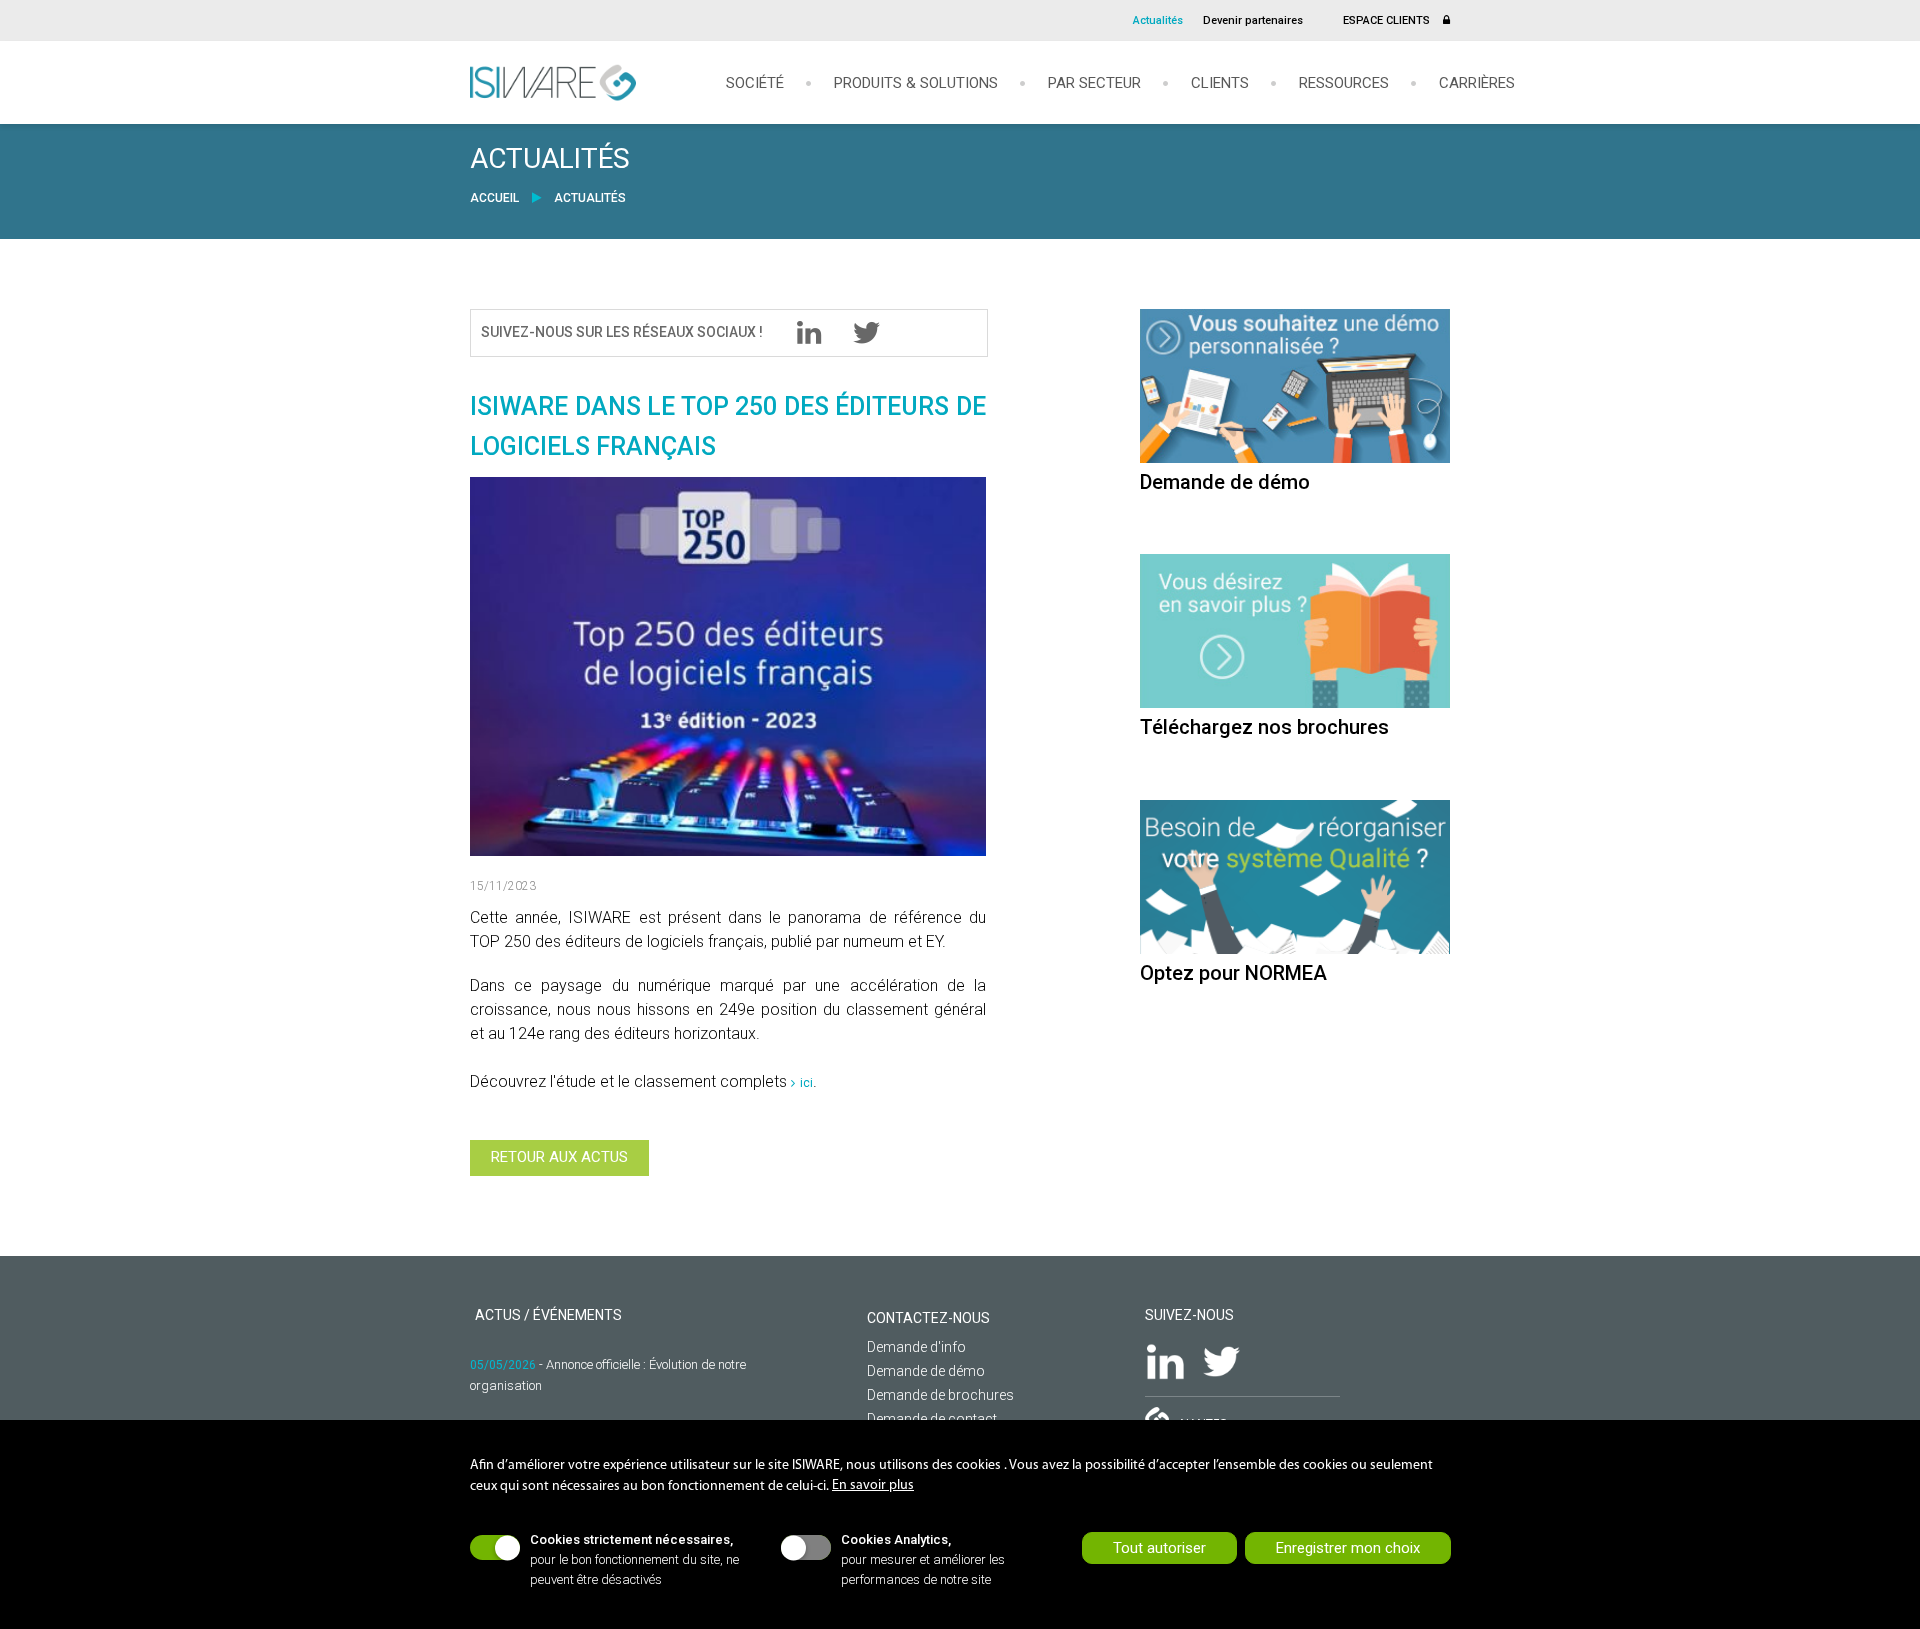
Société (755, 84)
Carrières (1477, 84)
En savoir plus (873, 1485)
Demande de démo (1225, 482)
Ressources (1344, 84)
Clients (1220, 84)
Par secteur (1094, 84)
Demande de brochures (940, 1395)
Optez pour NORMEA (1233, 973)
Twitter (1221, 1361)
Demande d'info (916, 1347)
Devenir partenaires (1253, 20)
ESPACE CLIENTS (1388, 20)
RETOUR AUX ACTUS (559, 1157)
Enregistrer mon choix (1348, 1548)
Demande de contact (932, 1419)
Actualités (1158, 20)
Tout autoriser (1159, 1548)
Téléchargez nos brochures (1264, 727)
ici (806, 1083)
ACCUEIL (496, 198)
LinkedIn (1165, 1361)
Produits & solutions (916, 84)
